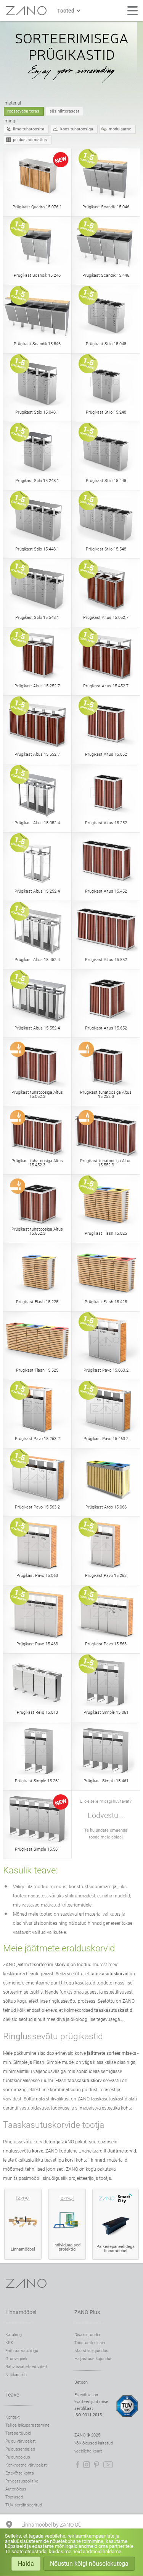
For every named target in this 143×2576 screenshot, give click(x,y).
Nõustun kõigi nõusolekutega (89, 2564)
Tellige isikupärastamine (27, 2425)
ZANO (26, 11)
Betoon (81, 2382)
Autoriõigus (16, 2489)
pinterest (96, 2465)
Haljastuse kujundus (93, 2359)
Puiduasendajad (20, 2449)
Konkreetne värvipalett (26, 2465)
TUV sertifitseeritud (24, 2505)
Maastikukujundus (91, 2351)
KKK (9, 2343)
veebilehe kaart (88, 2451)
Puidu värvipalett (21, 2441)
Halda (26, 2564)
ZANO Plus (87, 2312)
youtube (108, 2465)
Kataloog (14, 2335)
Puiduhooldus (18, 2457)
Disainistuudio (87, 2335)
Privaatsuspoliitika (22, 2481)
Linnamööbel (21, 2312)
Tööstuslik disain (90, 2343)
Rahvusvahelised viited (26, 2367)
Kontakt (13, 2417)
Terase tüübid (18, 2433)
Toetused (14, 2497)
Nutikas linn (16, 2375)
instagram (87, 2465)
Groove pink (16, 2359)
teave (12, 2395)
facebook (78, 2465)
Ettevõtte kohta (20, 2473)
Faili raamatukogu (22, 2351)
